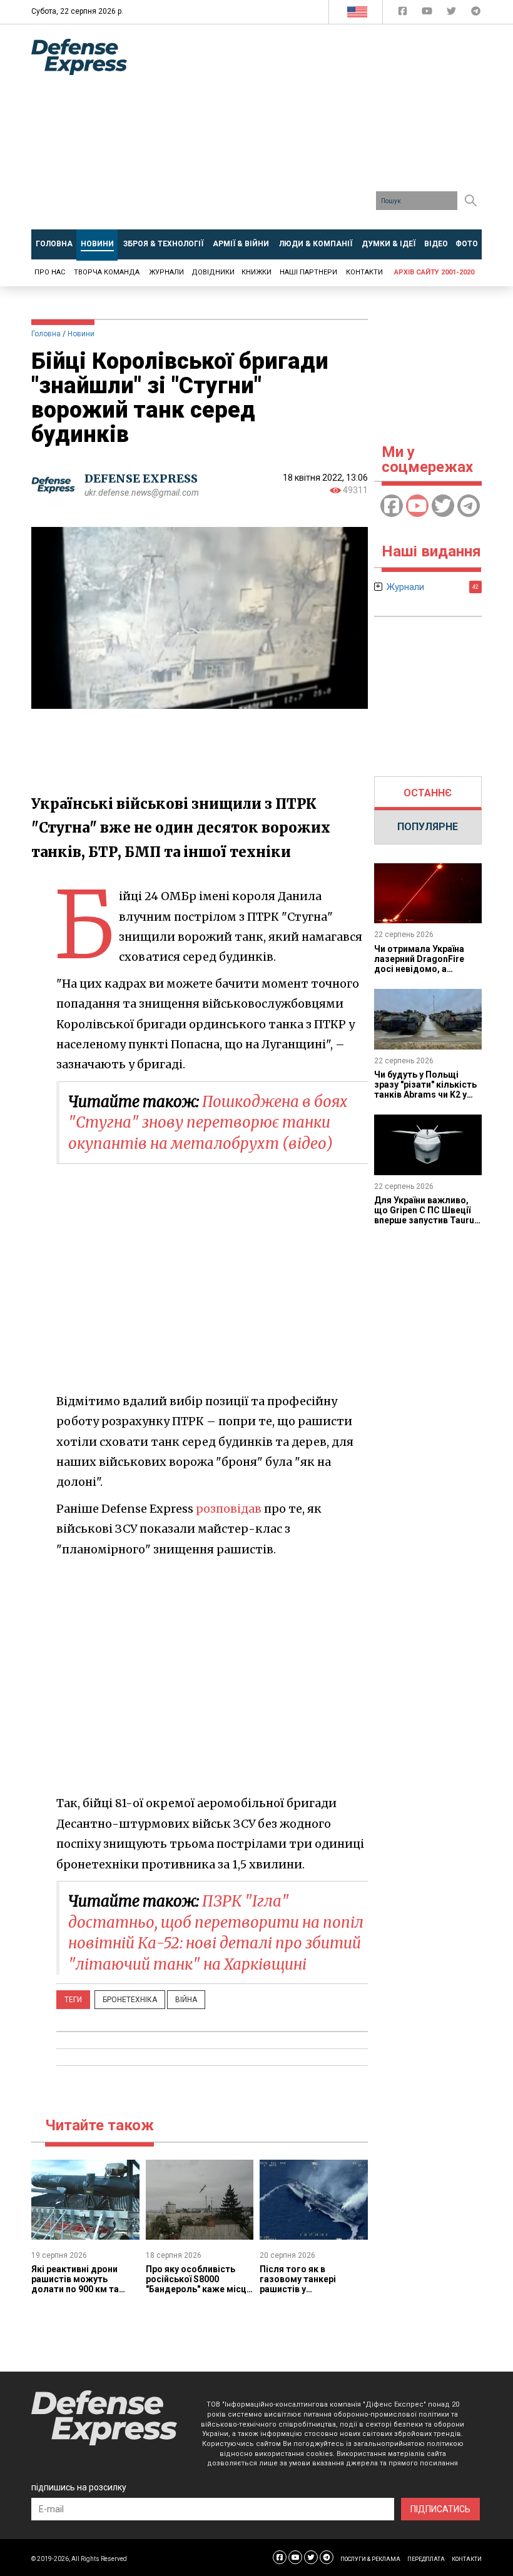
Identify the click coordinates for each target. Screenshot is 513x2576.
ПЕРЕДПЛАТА (426, 2559)
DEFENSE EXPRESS (141, 479)
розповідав (229, 1509)
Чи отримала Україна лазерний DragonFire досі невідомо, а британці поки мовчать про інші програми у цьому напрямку (424, 974)
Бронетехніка (130, 2000)
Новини (81, 334)
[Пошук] (470, 201)
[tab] (428, 793)
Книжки (256, 272)
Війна (186, 2000)
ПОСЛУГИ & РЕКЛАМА (370, 2559)
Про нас (50, 272)
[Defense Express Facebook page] (404, 13)
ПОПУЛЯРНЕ (428, 827)
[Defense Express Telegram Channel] (476, 13)
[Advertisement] (329, 131)
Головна (46, 334)
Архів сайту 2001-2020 (434, 272)
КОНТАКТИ (467, 2559)
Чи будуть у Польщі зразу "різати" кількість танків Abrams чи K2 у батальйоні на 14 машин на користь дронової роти (426, 1100)
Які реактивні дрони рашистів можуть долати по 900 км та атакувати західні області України (75, 2289)
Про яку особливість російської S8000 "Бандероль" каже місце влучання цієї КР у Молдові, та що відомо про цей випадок (199, 2294)
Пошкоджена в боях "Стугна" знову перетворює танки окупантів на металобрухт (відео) (208, 1123)
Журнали (166, 272)
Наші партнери (308, 272)
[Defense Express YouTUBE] (428, 13)
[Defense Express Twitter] (453, 13)
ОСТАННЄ (428, 793)
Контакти (364, 272)
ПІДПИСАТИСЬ (440, 2509)
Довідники (213, 272)
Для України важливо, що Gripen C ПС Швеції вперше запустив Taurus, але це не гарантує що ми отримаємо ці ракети (428, 1220)
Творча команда (107, 272)
